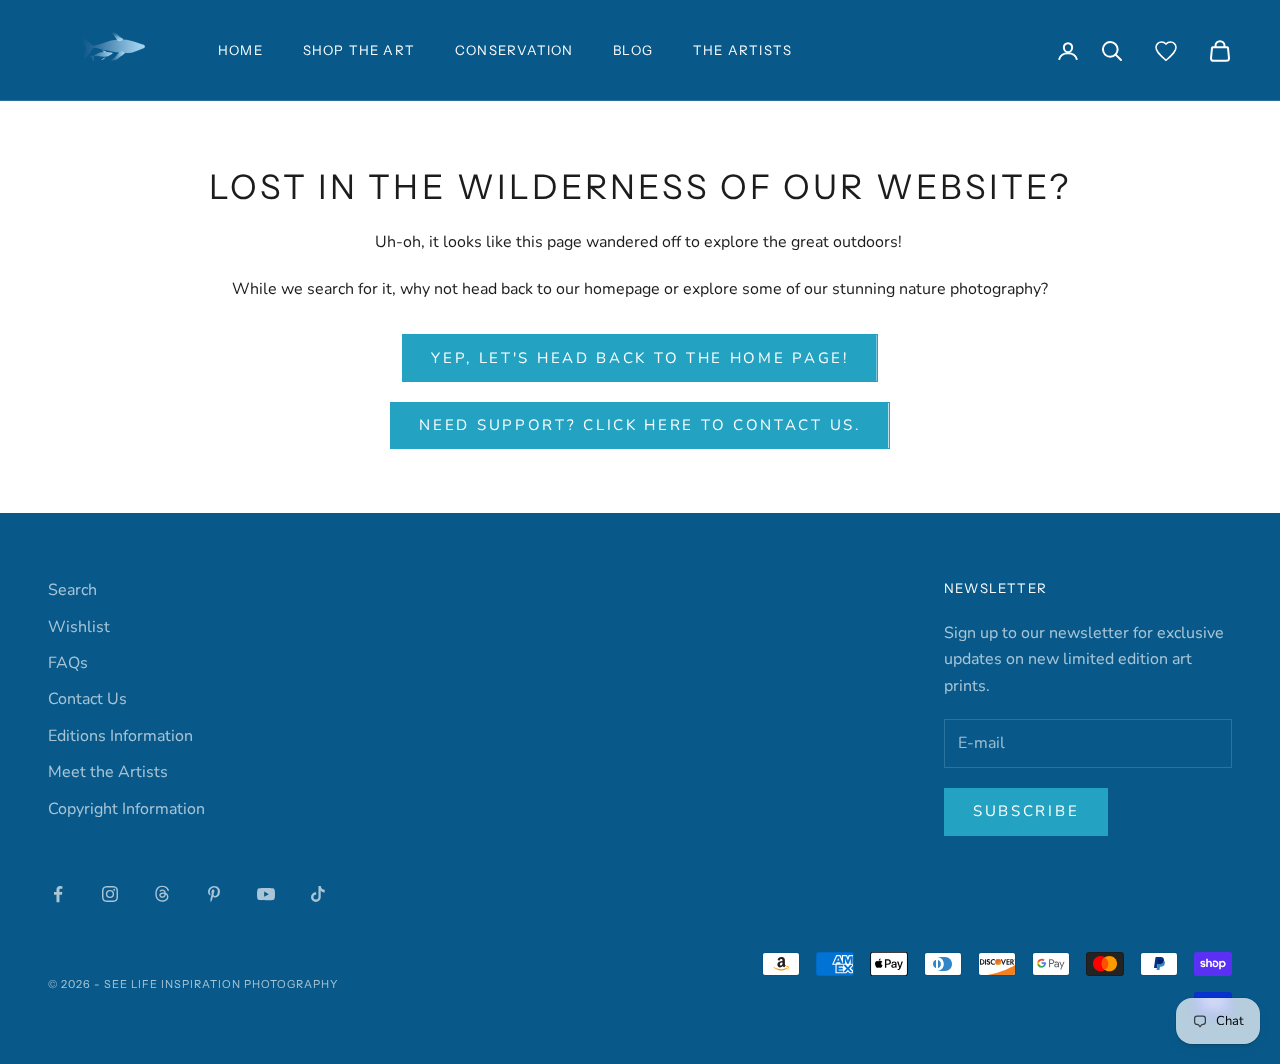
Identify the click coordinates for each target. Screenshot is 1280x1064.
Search (72, 590)
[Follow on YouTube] (266, 894)
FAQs (68, 663)
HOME (240, 50)
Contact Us (87, 699)
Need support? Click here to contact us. (639, 425)
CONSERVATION (514, 50)
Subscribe (1026, 811)
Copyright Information (126, 809)
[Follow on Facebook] (58, 894)
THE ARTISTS (742, 50)
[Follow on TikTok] (318, 894)
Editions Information (120, 736)
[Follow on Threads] (162, 894)
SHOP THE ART (359, 50)
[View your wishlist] (1166, 51)
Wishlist (79, 627)
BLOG (633, 50)
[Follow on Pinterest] (214, 894)
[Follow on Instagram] (110, 894)
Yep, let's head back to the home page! (640, 358)
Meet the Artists (108, 772)
